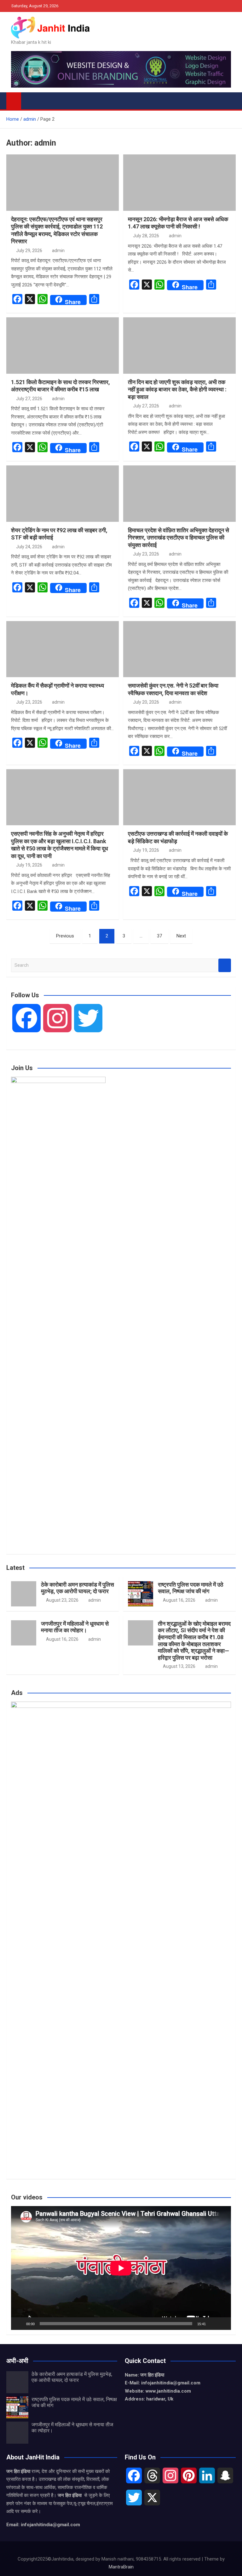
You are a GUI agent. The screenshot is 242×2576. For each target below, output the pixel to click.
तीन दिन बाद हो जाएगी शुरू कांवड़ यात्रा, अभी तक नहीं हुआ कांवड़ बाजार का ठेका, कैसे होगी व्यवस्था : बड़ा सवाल (177, 389)
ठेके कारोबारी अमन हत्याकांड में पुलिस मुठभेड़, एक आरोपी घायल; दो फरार (78, 1588)
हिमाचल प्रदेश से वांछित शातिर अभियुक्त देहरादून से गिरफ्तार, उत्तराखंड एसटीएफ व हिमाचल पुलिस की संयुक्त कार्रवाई (179, 538)
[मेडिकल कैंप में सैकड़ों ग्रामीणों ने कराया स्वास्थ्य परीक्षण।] (63, 649)
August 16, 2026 (179, 1600)
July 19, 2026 (29, 865)
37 (159, 936)
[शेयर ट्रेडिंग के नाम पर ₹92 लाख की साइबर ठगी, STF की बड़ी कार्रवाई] (63, 494)
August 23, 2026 (62, 1600)
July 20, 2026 (146, 702)
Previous (65, 936)
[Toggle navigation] (29, 100)
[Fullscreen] (223, 2324)
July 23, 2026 (146, 554)
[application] (121, 2268)
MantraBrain (121, 2567)
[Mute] (213, 2324)
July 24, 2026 (29, 547)
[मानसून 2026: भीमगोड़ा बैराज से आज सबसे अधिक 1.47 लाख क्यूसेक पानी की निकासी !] (179, 183)
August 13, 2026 (179, 1666)
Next (181, 936)
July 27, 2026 (29, 399)
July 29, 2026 (29, 251)
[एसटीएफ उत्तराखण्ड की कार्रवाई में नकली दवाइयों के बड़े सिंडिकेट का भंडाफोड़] (179, 797)
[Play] (19, 2324)
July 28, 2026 (146, 236)
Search (225, 965)
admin (58, 251)
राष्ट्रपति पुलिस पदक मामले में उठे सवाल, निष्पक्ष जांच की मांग (191, 1588)
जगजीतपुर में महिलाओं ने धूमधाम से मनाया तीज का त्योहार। (75, 1627)
